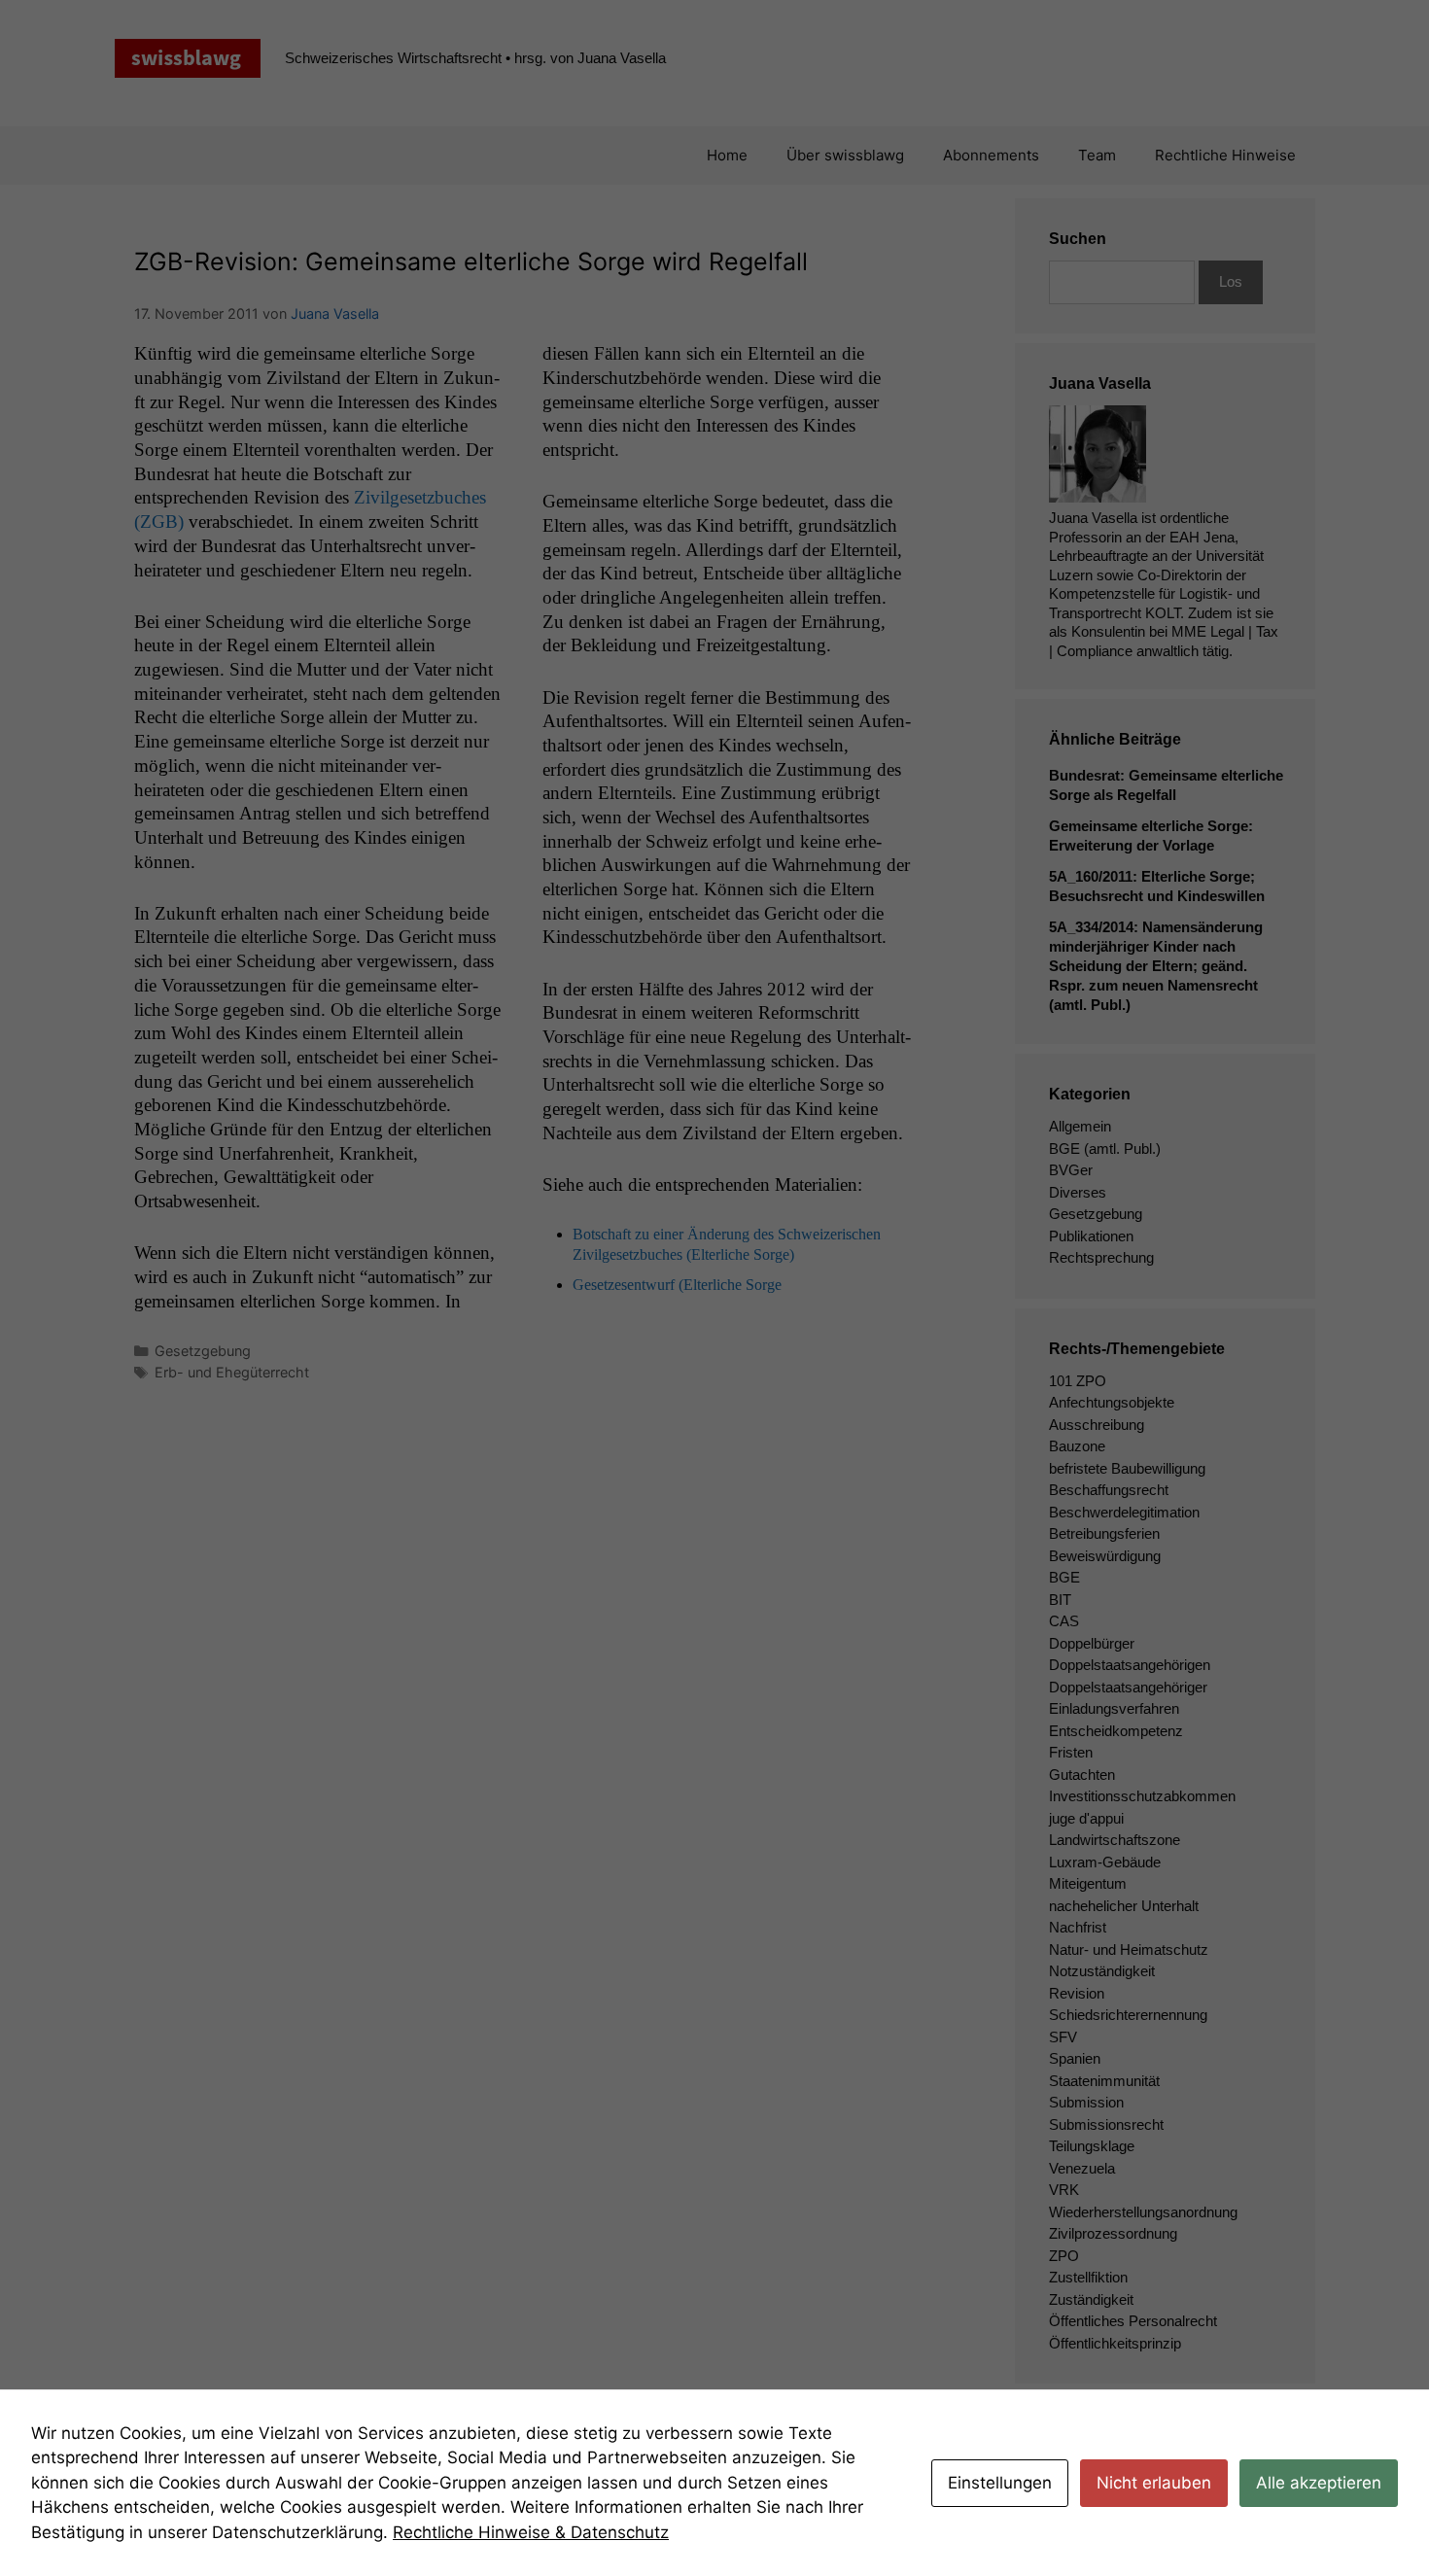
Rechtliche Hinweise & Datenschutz (531, 2532)
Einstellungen (1000, 2483)
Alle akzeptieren (1319, 2483)
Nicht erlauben (1154, 2483)
